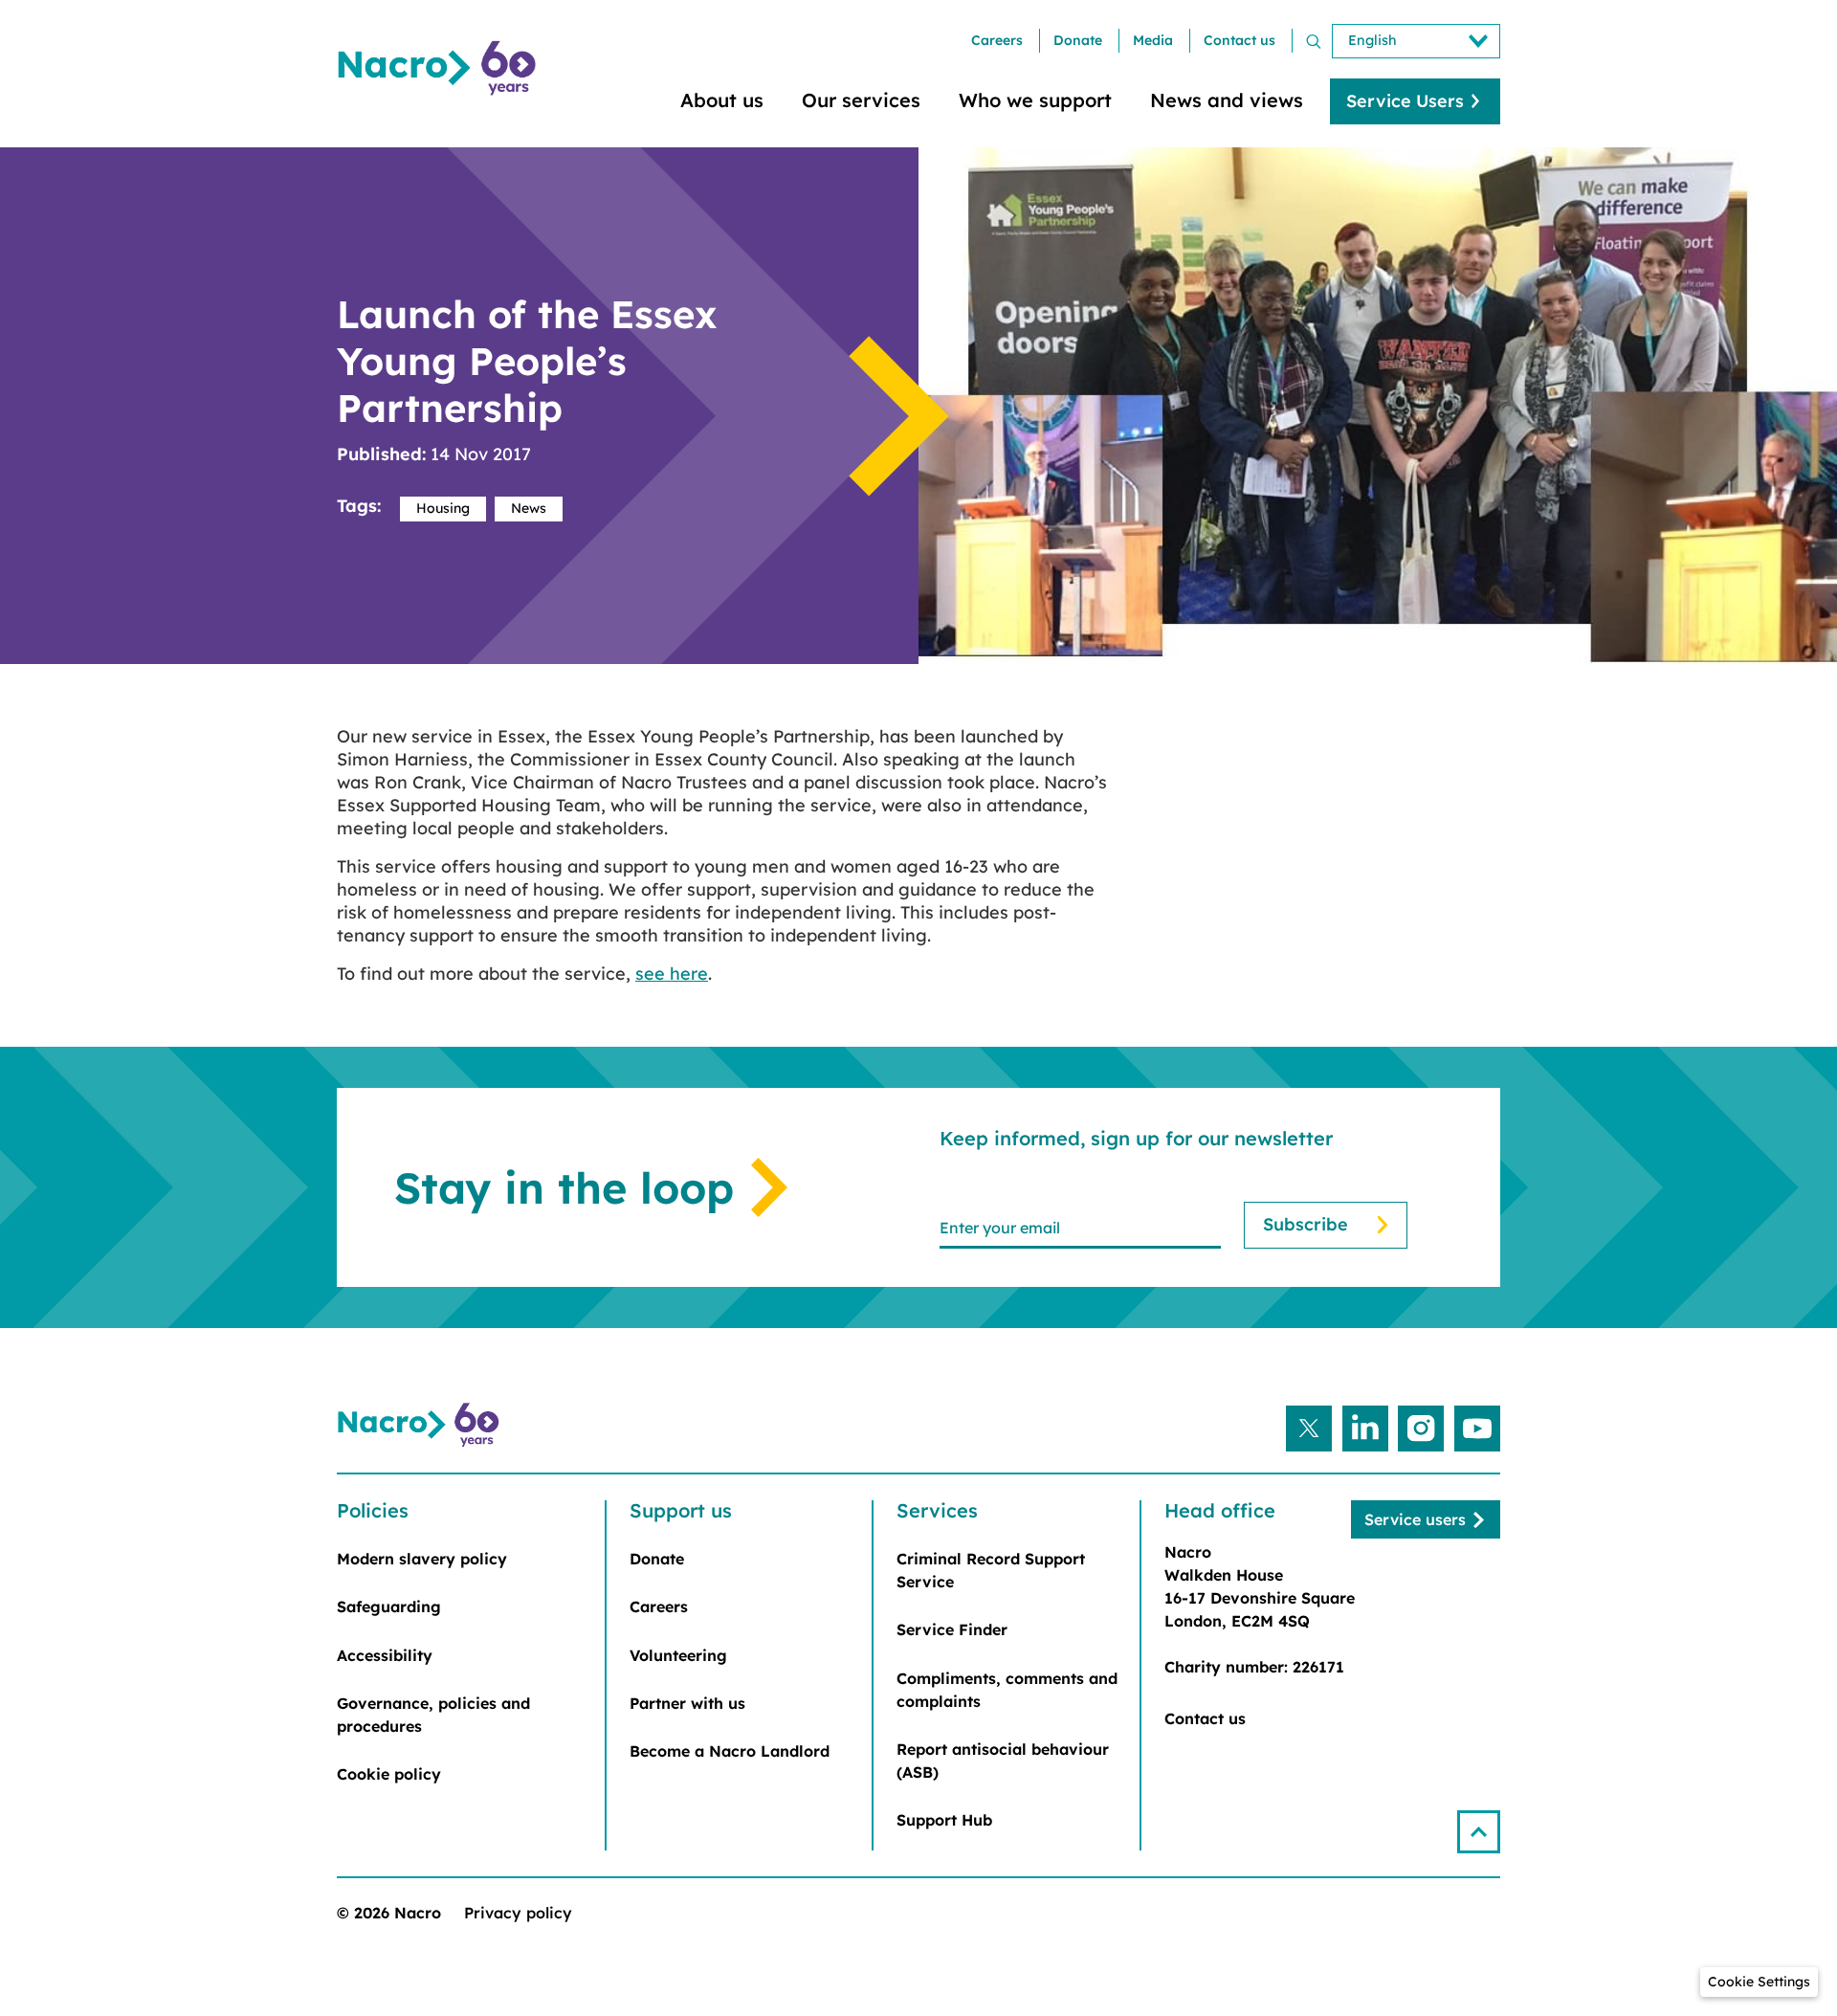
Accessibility (385, 1655)
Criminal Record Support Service (991, 1570)
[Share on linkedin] (1365, 1429)
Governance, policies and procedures (433, 1715)
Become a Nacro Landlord (730, 1751)
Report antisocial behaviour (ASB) (1003, 1761)
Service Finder (952, 1629)
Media (1153, 40)
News (529, 508)
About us (722, 100)
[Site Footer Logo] (421, 1426)
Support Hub (944, 1820)
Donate (1078, 40)
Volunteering (678, 1655)
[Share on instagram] (1421, 1429)
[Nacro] (440, 68)
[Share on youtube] (1477, 1429)
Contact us (1239, 40)
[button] (1479, 1832)
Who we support (1035, 100)
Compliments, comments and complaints (1007, 1690)
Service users (1415, 1519)
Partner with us (687, 1703)
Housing (443, 508)
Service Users (1405, 101)
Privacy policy (518, 1913)
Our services (861, 100)
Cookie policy (389, 1774)
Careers (997, 40)
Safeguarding (389, 1606)
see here (672, 974)
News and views (1227, 100)
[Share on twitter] (1309, 1429)
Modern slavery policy (422, 1559)
